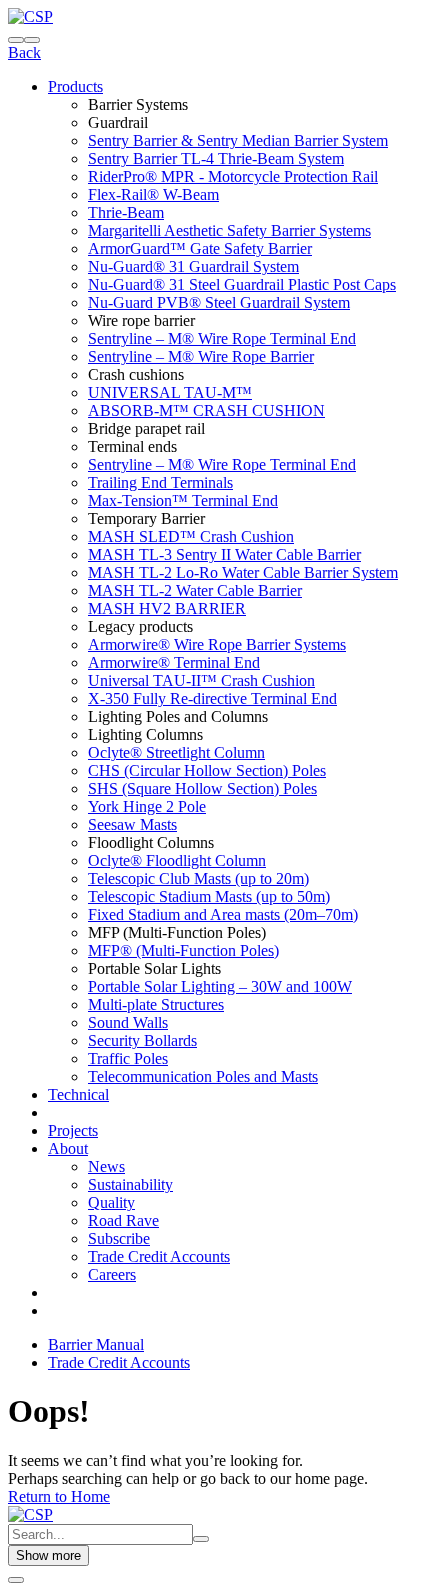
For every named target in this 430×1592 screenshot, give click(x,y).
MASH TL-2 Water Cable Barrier (195, 590)
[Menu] (32, 40)
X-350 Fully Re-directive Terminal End (212, 698)
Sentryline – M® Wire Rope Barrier (201, 356)
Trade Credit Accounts (159, 1256)
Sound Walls (128, 1022)
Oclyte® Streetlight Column (176, 752)
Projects (73, 1130)
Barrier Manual (96, 1344)
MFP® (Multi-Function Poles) (183, 950)
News (106, 1166)
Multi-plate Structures (156, 1004)
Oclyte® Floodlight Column (177, 860)
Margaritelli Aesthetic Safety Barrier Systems (229, 230)
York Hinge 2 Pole (147, 806)
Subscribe (119, 1238)
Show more (48, 1555)
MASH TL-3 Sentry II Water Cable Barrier (224, 554)
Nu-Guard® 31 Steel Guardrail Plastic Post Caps (242, 284)
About (68, 1148)
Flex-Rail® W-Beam (153, 194)
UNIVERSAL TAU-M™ (170, 392)
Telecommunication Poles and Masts (203, 1076)
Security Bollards (142, 1040)
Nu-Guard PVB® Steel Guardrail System (219, 302)
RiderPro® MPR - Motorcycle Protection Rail (233, 176)
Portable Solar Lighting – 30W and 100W (220, 986)
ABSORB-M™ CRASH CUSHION (206, 410)
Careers (112, 1274)
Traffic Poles (128, 1058)
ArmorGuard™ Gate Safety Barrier (200, 248)
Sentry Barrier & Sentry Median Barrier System (238, 140)
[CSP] (30, 16)
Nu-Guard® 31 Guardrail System (193, 266)
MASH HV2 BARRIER (167, 608)
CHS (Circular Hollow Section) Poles (207, 770)
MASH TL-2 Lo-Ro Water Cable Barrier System (243, 572)
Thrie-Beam (126, 212)
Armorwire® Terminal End (174, 662)
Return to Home (59, 1496)
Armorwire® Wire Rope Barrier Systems (217, 644)
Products (75, 86)
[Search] (16, 40)
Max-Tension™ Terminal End (183, 500)
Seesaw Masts (132, 824)
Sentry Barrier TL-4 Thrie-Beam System (216, 158)
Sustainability (130, 1184)
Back (24, 52)
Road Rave (123, 1220)
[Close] (201, 1539)
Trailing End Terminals (160, 482)
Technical (78, 1094)
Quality (111, 1202)
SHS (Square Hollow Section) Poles (202, 788)
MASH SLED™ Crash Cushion (191, 536)
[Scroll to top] (16, 1580)
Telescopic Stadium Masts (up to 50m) (209, 896)
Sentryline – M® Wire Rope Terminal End (222, 338)
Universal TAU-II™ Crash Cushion (201, 680)
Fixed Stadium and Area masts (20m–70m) (223, 914)
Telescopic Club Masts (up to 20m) (198, 878)
